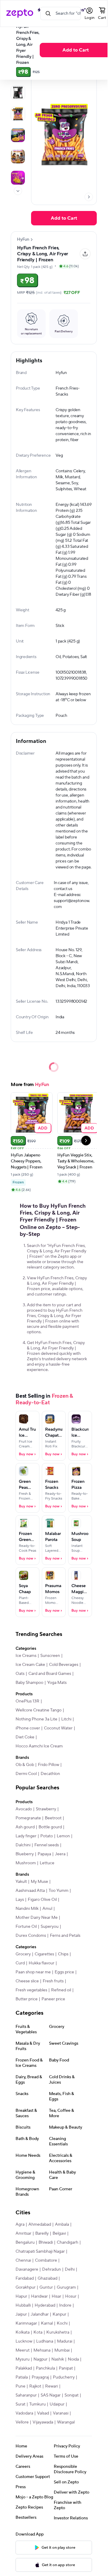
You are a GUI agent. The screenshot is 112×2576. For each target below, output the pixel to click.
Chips (63, 1954)
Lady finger (26, 1836)
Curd (20, 1963)
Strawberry (46, 1809)
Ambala (62, 2224)
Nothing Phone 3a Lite (36, 1719)
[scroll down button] (18, 191)
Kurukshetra (58, 2332)
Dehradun (52, 2269)
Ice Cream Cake (30, 1665)
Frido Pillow (49, 1765)
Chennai (23, 2260)
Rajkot (35, 2386)
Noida (73, 2359)
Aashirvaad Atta (30, 1891)
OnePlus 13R (27, 1701)
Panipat (66, 2368)
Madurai (65, 2341)
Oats (20, 1674)
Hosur (71, 2296)
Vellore (22, 2422)
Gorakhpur (26, 2287)
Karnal (47, 2323)
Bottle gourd (50, 1827)
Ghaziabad (47, 2278)
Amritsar (23, 2233)
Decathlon (50, 1774)
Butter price (27, 1999)
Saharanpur (26, 2395)
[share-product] (85, 254)
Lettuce (47, 1863)
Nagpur (40, 2359)
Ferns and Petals (65, 1936)
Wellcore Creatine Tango (39, 1710)
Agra (20, 2224)
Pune (20, 2386)
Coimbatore (46, 2260)
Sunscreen (50, 1656)
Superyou (50, 1927)
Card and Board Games (50, 1674)
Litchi (66, 1719)
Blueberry (25, 1854)
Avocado (24, 1809)
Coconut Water (58, 1728)
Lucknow (24, 2341)
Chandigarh (67, 2242)
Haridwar (39, 2296)
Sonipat (72, 2395)
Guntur (46, 2287)
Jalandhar (40, 2314)
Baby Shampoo (29, 1683)
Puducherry (64, 2377)
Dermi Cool (26, 1774)
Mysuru (23, 2359)
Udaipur (57, 2404)
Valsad (43, 2413)
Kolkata (23, 2332)
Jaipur (21, 2314)
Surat (20, 2404)
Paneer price (53, 1999)
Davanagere (27, 2269)
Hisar (56, 2296)
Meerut (23, 2350)
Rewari (52, 2386)
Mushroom (26, 1863)
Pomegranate (28, 1818)
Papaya (44, 1854)
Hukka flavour (42, 1963)
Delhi (70, 2269)
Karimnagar (26, 2323)
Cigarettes (44, 1954)
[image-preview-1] (18, 93)
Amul (47, 1909)
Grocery (23, 1954)
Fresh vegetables (31, 1990)
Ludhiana (45, 2341)
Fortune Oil (26, 1927)
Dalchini (23, 1845)
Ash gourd (25, 1827)
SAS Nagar (51, 2395)
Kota (38, 2332)
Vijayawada (43, 2422)
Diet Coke (25, 1737)
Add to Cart (76, 50)
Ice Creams (26, 1656)
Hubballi (23, 2305)
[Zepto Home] (20, 13)
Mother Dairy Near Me (37, 1918)
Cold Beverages (64, 1665)
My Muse (39, 1882)
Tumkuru (37, 2404)
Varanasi (61, 2413)
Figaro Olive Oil (42, 1900)
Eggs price (64, 1972)
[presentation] (18, 191)
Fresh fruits (53, 1981)
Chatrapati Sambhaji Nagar (40, 2251)
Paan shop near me (33, 1972)
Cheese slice (27, 1981)
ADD (43, 1128)
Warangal (66, 2422)
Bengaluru (25, 2242)
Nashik (58, 2359)
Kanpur (59, 2314)
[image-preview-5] (18, 178)
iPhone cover (28, 1728)
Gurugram (66, 2287)
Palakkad (24, 2368)
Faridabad (25, 2278)
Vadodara (24, 2413)
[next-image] (89, 197)
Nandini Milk (27, 1909)
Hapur (21, 2296)
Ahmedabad (40, 2224)
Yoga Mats (57, 1683)
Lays (20, 1900)
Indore (65, 2305)
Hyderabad (45, 2305)
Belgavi (59, 2233)
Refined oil (61, 1990)
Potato (47, 1836)
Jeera (60, 1854)
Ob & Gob (25, 1765)
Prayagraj (40, 2377)
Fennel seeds (47, 1845)
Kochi (62, 2323)
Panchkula (45, 2368)
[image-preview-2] (18, 114)
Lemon (63, 1836)
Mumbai (62, 2350)
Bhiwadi (46, 2242)
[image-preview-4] (18, 156)
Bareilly (42, 2233)
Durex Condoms (31, 1936)
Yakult (21, 1882)
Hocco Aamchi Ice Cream (39, 1746)
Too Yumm (59, 1891)
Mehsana (42, 2350)
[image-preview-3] (18, 135)
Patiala (22, 2377)
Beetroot (53, 1818)
